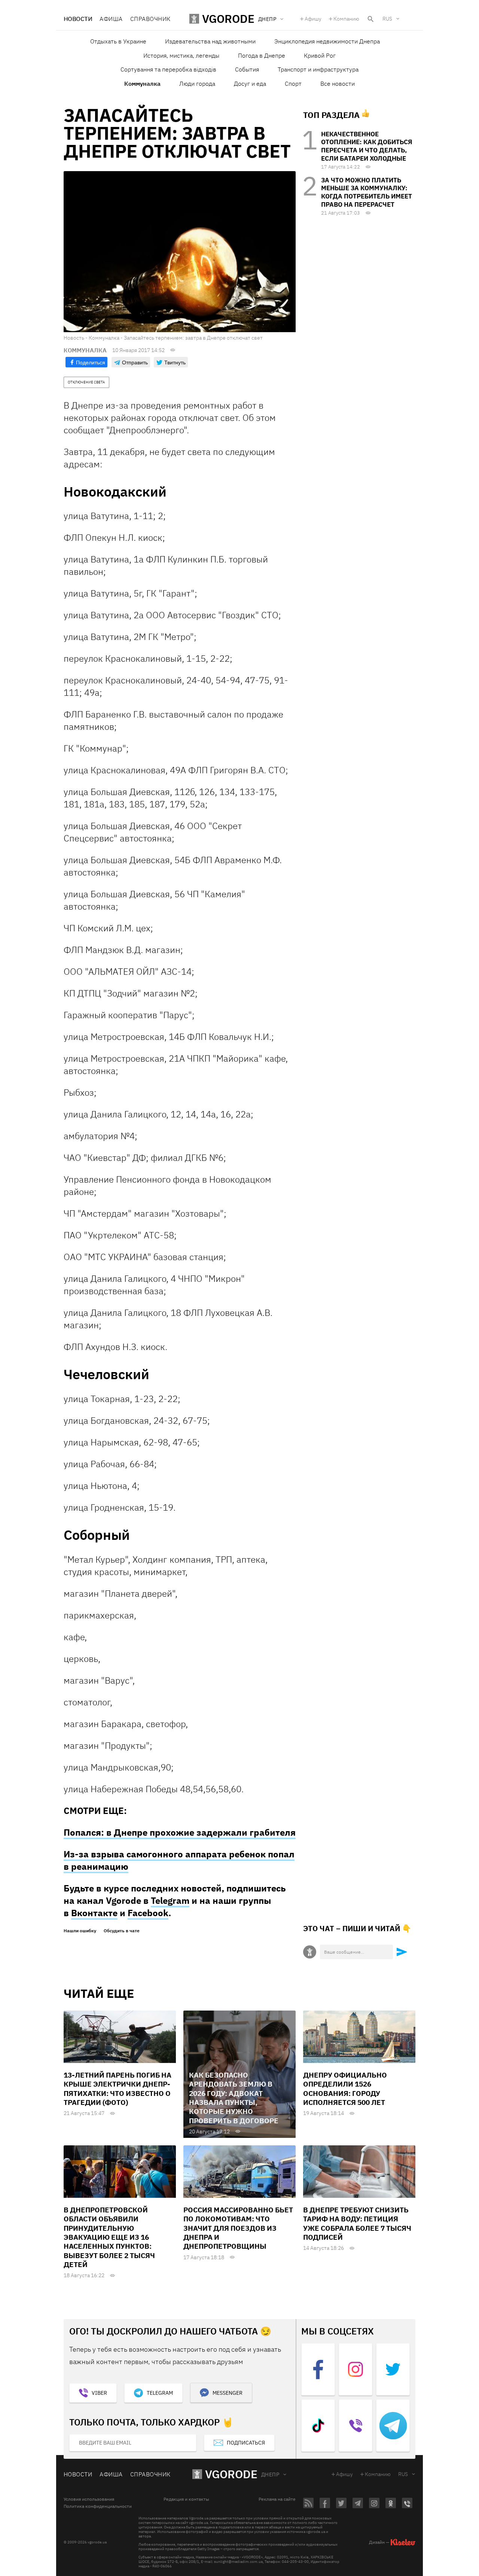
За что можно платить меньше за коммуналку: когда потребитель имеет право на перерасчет (367, 192)
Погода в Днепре (262, 55)
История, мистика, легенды (181, 55)
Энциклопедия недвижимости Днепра (327, 41)
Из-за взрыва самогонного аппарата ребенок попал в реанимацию (179, 1860)
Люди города (197, 84)
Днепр (270, 2475)
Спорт (293, 84)
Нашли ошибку (80, 1931)
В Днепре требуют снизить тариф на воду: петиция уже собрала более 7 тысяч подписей (357, 2223)
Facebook (148, 1913)
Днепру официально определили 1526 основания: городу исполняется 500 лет (345, 2089)
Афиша (111, 19)
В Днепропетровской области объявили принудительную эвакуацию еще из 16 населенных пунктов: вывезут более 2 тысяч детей (109, 2237)
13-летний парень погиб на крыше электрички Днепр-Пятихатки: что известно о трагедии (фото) (118, 2089)
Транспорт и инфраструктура (318, 69)
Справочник (150, 19)
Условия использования (89, 2499)
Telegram (170, 1900)
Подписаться (246, 2443)
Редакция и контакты (186, 2499)
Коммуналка (142, 84)
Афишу (313, 19)
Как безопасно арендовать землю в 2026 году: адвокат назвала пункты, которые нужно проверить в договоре (234, 2098)
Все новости (338, 84)
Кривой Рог (320, 55)
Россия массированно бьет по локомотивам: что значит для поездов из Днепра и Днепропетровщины (238, 2228)
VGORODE (231, 2474)
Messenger (228, 2393)
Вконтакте (94, 1913)
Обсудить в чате (122, 1931)
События (247, 69)
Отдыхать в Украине (118, 41)
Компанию (346, 19)
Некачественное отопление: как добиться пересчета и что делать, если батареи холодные (367, 146)
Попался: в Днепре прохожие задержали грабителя (180, 1832)
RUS (387, 19)
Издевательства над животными (210, 41)
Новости (78, 19)
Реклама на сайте (277, 2499)
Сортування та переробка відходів (168, 69)
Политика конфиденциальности (98, 2506)
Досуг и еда (250, 84)
